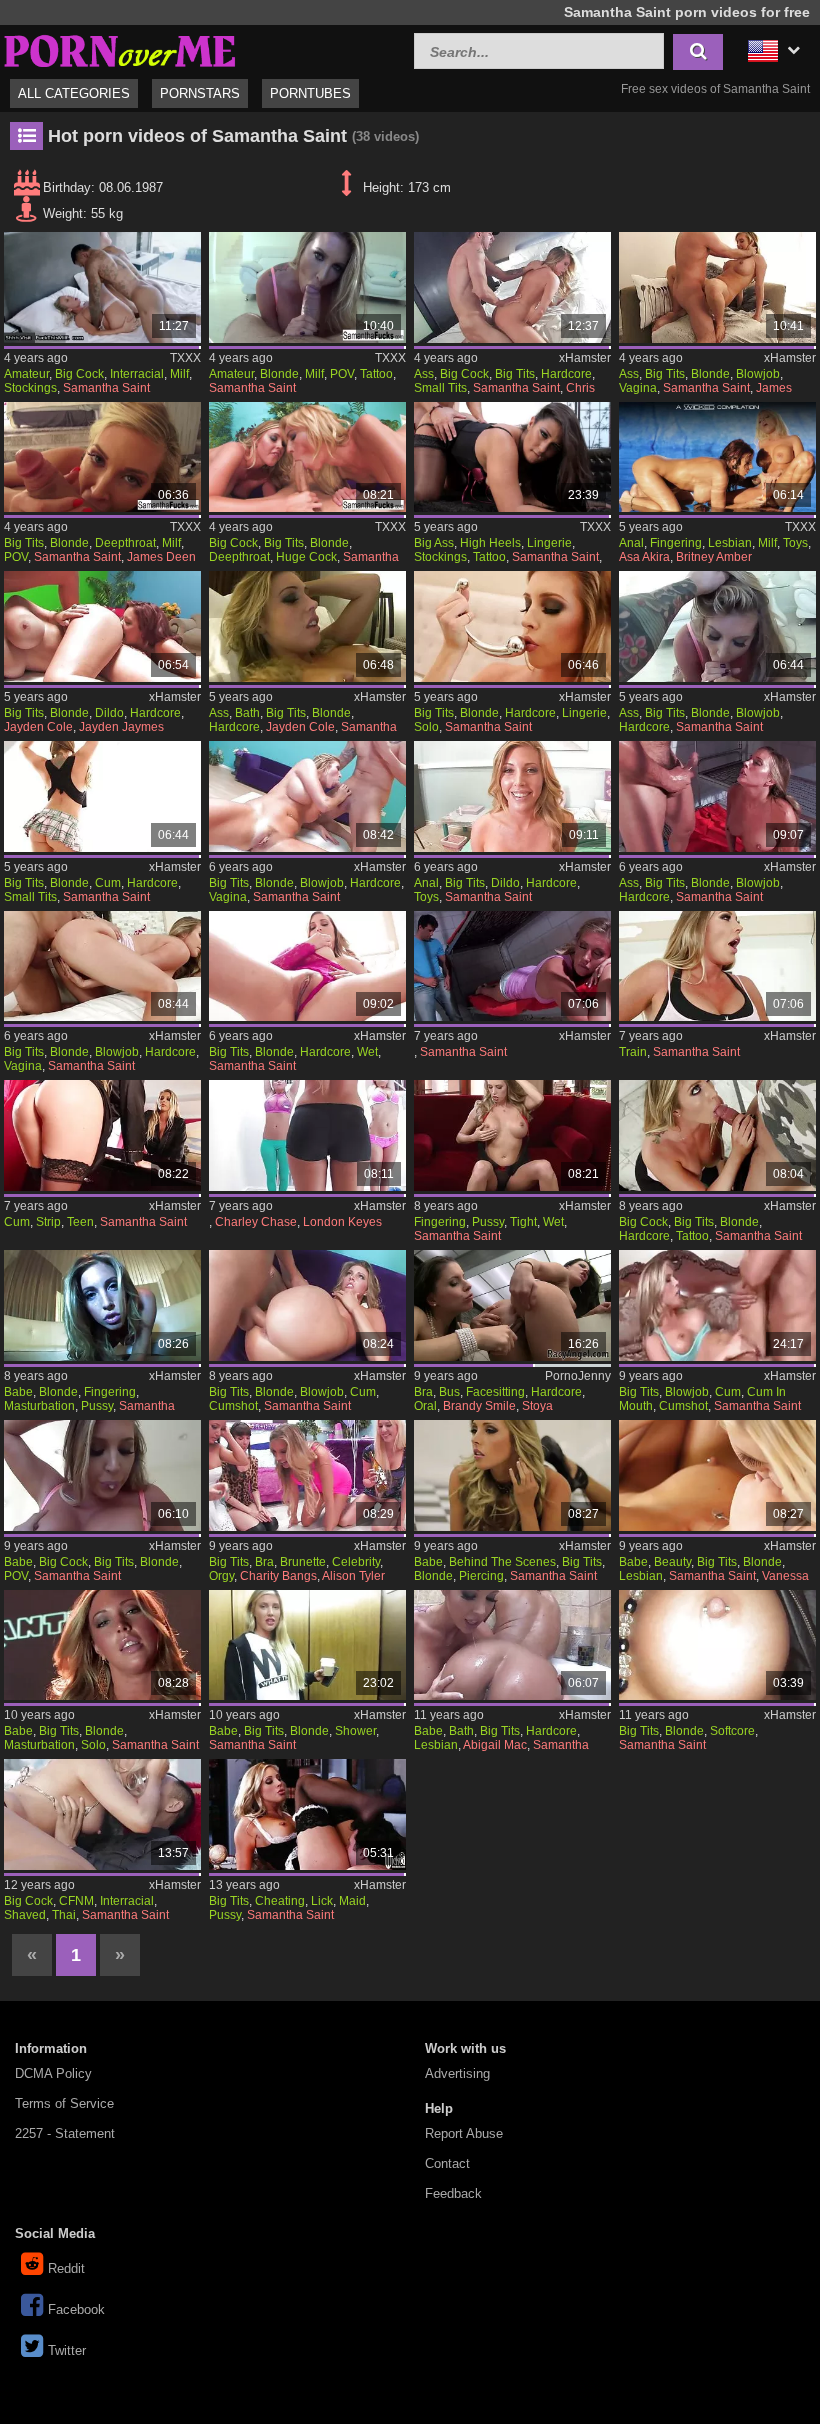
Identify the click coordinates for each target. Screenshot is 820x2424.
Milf (179, 374)
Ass (424, 374)
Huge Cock (306, 557)
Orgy (221, 1576)
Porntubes (310, 93)
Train (633, 1052)
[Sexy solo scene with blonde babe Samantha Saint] (102, 1645)
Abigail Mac (495, 1745)
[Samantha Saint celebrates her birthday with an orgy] (307, 1475)
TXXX (185, 358)
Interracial (137, 374)
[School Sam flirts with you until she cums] (102, 796)
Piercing (481, 1576)
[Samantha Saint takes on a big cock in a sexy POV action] (102, 1475)
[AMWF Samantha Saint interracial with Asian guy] (102, 1814)
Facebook (76, 2309)
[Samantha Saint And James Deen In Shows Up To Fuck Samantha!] (102, 457)
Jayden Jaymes (121, 727)
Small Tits (440, 388)
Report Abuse (464, 2133)
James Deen (161, 557)
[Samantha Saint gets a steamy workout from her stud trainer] (102, 966)
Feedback (453, 2193)
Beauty (672, 1562)
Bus (449, 1392)
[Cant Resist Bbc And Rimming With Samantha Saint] (102, 287)
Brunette (303, 1562)
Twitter (67, 2350)
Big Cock (79, 374)
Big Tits (515, 374)
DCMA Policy (53, 2073)
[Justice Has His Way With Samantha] (307, 796)
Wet (367, 1052)
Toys (795, 543)
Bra (423, 1392)
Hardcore (566, 374)
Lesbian (730, 543)
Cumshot (233, 1406)
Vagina (638, 388)
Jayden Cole (38, 727)
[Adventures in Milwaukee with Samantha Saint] (307, 1645)
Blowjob (758, 374)
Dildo (109, 713)
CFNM (76, 1901)
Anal (631, 543)
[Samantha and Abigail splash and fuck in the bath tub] (512, 1645)
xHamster (585, 358)
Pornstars (200, 93)
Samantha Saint (106, 388)
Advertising (457, 2073)
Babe (18, 1392)
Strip (48, 1222)
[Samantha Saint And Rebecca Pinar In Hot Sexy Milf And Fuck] (512, 457)
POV (342, 374)
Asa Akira (644, 557)
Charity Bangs (278, 1576)
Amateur (26, 374)
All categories (74, 93)
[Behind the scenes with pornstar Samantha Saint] (512, 1475)
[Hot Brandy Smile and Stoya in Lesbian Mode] (512, 1305)
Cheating (280, 1901)
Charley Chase (256, 1222)
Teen (80, 1222)
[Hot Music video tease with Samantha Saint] (717, 1645)
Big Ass (434, 543)
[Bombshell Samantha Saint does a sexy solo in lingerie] (512, 626)
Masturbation (39, 1406)
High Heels (490, 543)
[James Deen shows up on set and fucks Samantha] (717, 287)
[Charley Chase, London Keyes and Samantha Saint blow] (307, 1135)
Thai (64, 1915)
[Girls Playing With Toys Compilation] (717, 457)
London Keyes (342, 1222)
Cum (108, 883)
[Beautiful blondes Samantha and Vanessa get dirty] (717, 1475)
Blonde (279, 374)
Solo (426, 727)
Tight (523, 1222)
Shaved (25, 1915)
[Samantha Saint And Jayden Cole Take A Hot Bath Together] (307, 626)
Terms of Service (64, 2103)
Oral (425, 1406)
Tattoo (376, 374)
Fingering (676, 543)
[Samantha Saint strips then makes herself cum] (102, 1135)
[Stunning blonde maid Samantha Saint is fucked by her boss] (307, 1814)
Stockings (30, 388)
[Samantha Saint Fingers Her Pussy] (102, 1305)
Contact (447, 2163)
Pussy (488, 1222)
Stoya (537, 1406)
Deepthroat (125, 543)
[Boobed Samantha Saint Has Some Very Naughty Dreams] (717, 796)
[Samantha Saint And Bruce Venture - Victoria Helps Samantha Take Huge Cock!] (307, 457)
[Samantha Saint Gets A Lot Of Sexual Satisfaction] (717, 1305)
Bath (247, 713)
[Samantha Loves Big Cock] (512, 287)
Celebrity (356, 1562)
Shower (355, 1731)
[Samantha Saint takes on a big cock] (717, 626)
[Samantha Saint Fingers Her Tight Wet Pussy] (512, 1135)
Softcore (732, 1731)
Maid (352, 1901)
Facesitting (495, 1392)
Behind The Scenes (502, 1562)
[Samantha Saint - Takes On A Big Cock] (307, 287)
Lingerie (549, 543)
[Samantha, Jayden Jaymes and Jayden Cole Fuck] (102, 626)
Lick (322, 1901)
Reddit (66, 2268)
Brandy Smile (479, 1406)
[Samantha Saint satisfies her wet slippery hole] (307, 966)
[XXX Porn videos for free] (120, 48)
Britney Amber (714, 557)
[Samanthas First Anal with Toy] (512, 796)
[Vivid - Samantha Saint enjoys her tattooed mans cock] (717, 1135)
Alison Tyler (353, 1576)
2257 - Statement (65, 2133)
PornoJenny (578, 1376)
